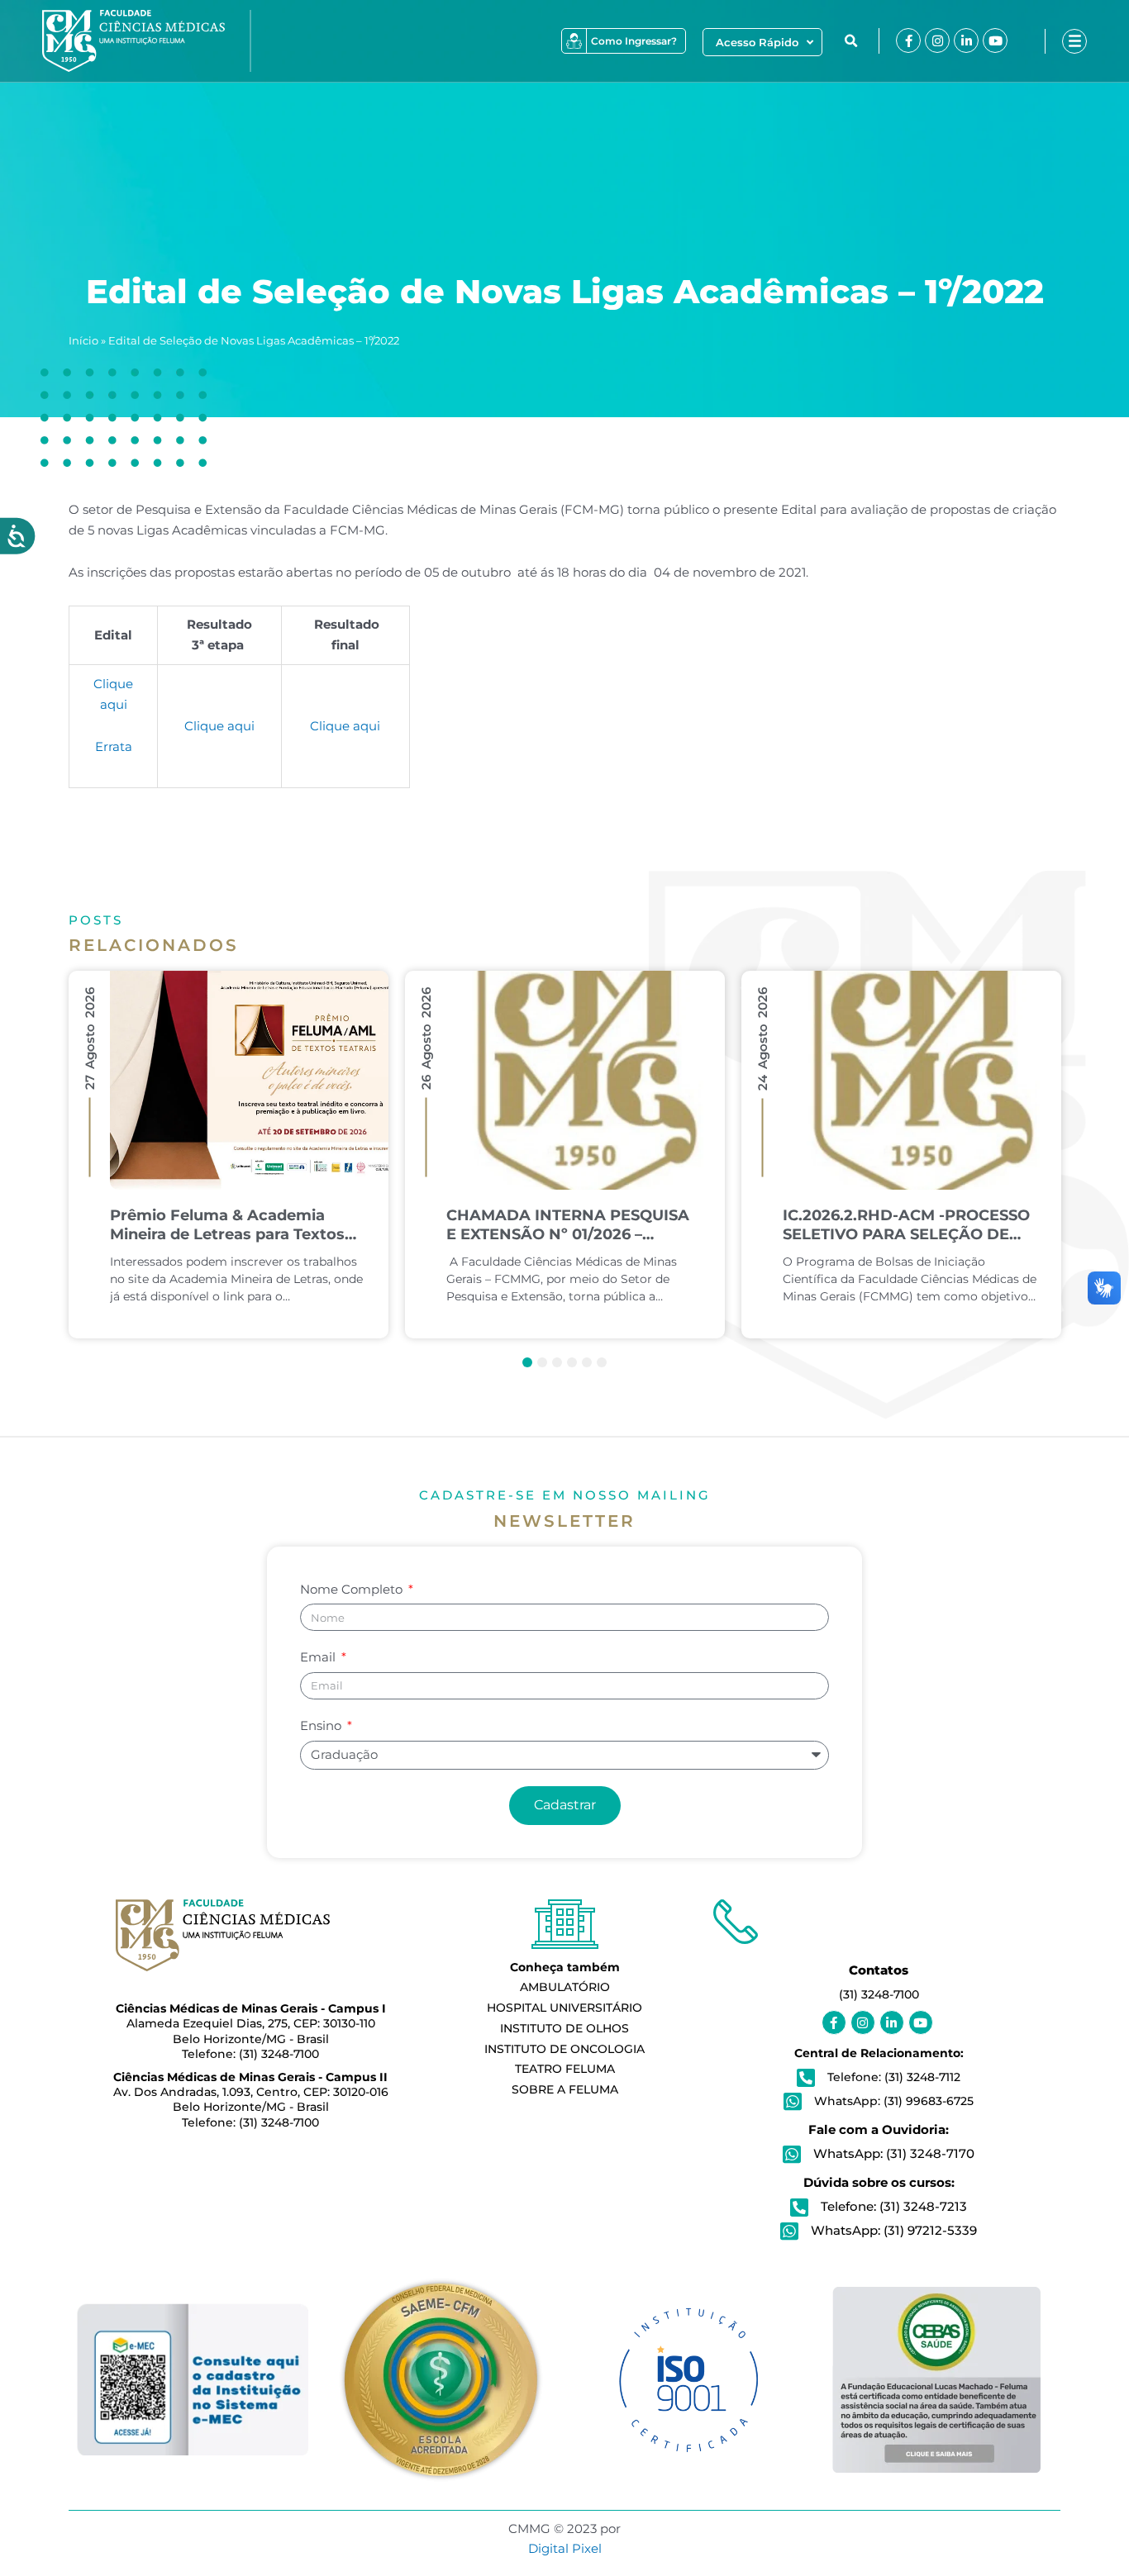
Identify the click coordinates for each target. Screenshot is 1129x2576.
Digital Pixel (565, 2548)
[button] (850, 41)
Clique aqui (219, 726)
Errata (114, 746)
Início (83, 341)
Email (319, 1657)
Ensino (322, 1725)
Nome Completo (353, 1589)
